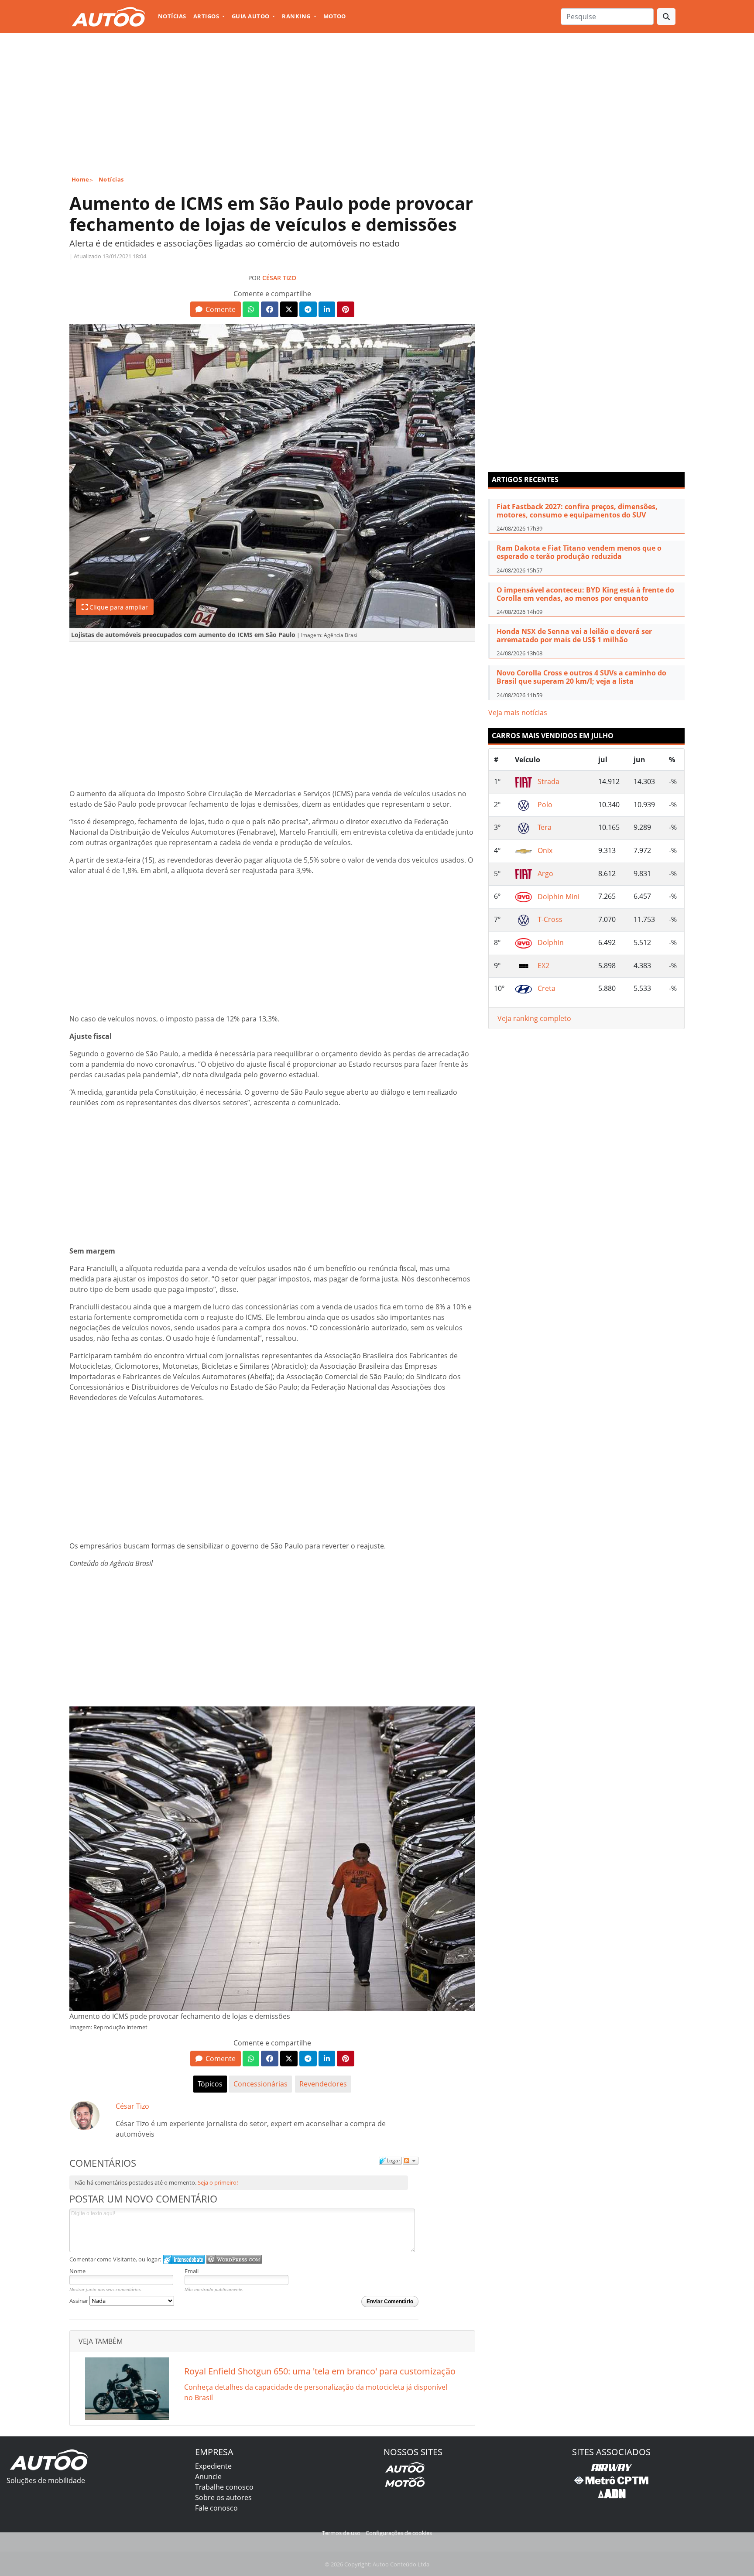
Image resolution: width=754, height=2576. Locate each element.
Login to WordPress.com (234, 2259)
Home (81, 179)
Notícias (172, 16)
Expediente (213, 2466)
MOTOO (335, 16)
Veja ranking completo (534, 1018)
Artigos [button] (207, 16)
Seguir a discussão (411, 2161)
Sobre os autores (223, 2497)
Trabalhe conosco (224, 2487)
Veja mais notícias (518, 713)
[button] (215, 309)
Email (192, 2271)
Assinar (79, 2301)
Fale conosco (216, 2508)
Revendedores (323, 2084)
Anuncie (208, 2477)
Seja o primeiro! (218, 2182)
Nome (77, 2271)
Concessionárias (260, 2084)
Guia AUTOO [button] (251, 16)
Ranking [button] (297, 16)
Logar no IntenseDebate (184, 2259)
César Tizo (279, 278)
